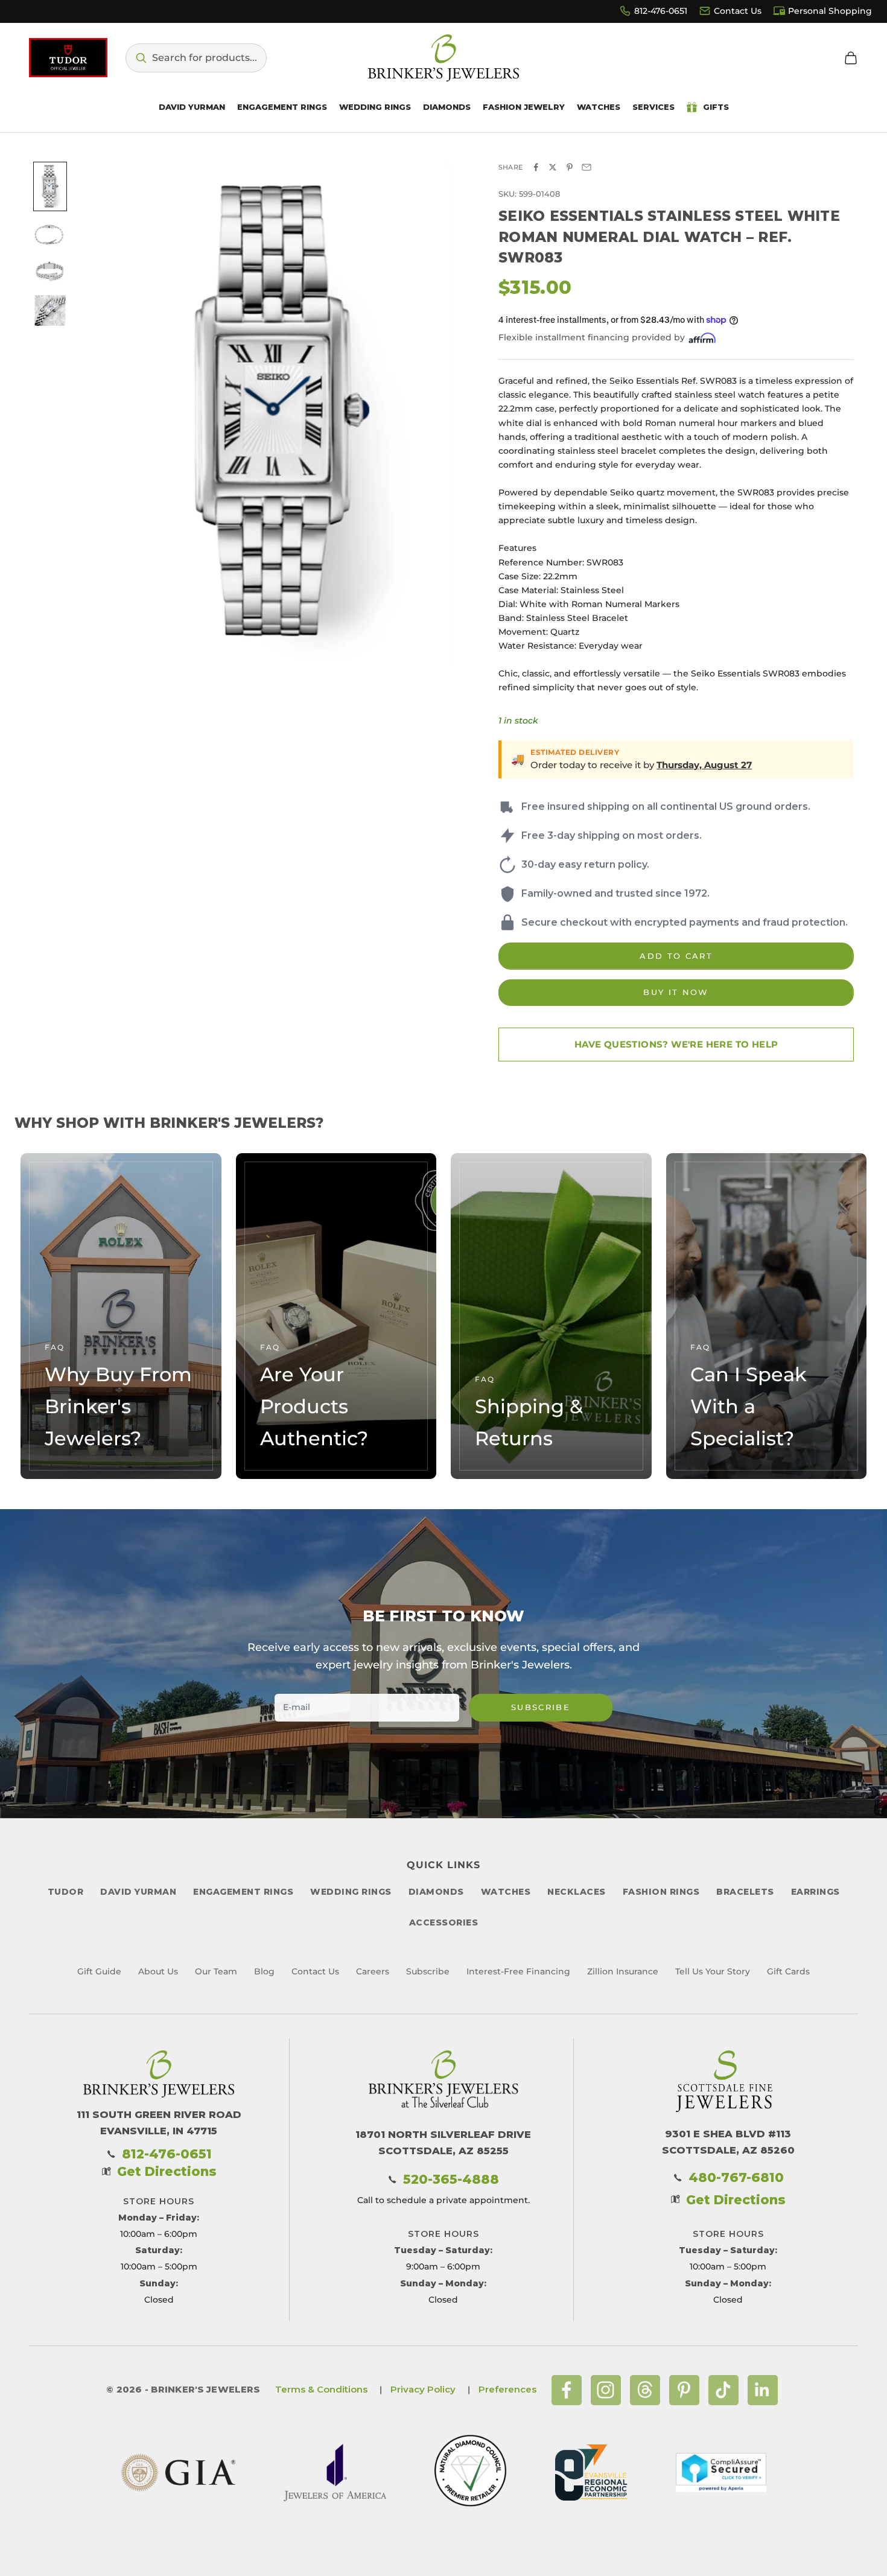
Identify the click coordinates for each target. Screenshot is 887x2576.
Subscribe (541, 1707)
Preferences (507, 2389)
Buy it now (676, 992)
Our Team (216, 1971)
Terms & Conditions (321, 2389)
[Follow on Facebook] (567, 2390)
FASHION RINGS (661, 1892)
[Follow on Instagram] (606, 2390)
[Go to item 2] (50, 235)
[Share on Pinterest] (570, 167)
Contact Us (738, 11)
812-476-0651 (661, 11)
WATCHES (506, 1892)
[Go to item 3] (50, 272)
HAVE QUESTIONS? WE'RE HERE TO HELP (676, 1044)
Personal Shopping (830, 11)
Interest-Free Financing (518, 1971)
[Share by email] (587, 167)
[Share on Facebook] (536, 167)
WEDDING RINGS (351, 1892)
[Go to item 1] (50, 186)
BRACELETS (745, 1892)
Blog (264, 1971)
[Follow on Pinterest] (684, 2390)
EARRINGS (815, 1892)
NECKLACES (577, 1892)
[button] (196, 58)
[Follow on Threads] (645, 2390)
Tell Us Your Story (713, 1971)
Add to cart (676, 956)
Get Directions (167, 2171)
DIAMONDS (436, 1892)
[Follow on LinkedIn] (763, 2390)
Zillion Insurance (623, 1971)
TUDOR (66, 1892)
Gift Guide (99, 1971)
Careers (373, 1971)
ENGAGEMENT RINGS (243, 1892)
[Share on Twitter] (553, 167)
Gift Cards (788, 1971)
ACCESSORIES (444, 1922)
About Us (158, 1971)
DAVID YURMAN (138, 1892)
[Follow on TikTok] (723, 2390)
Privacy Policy (423, 2389)
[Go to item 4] (50, 310)
